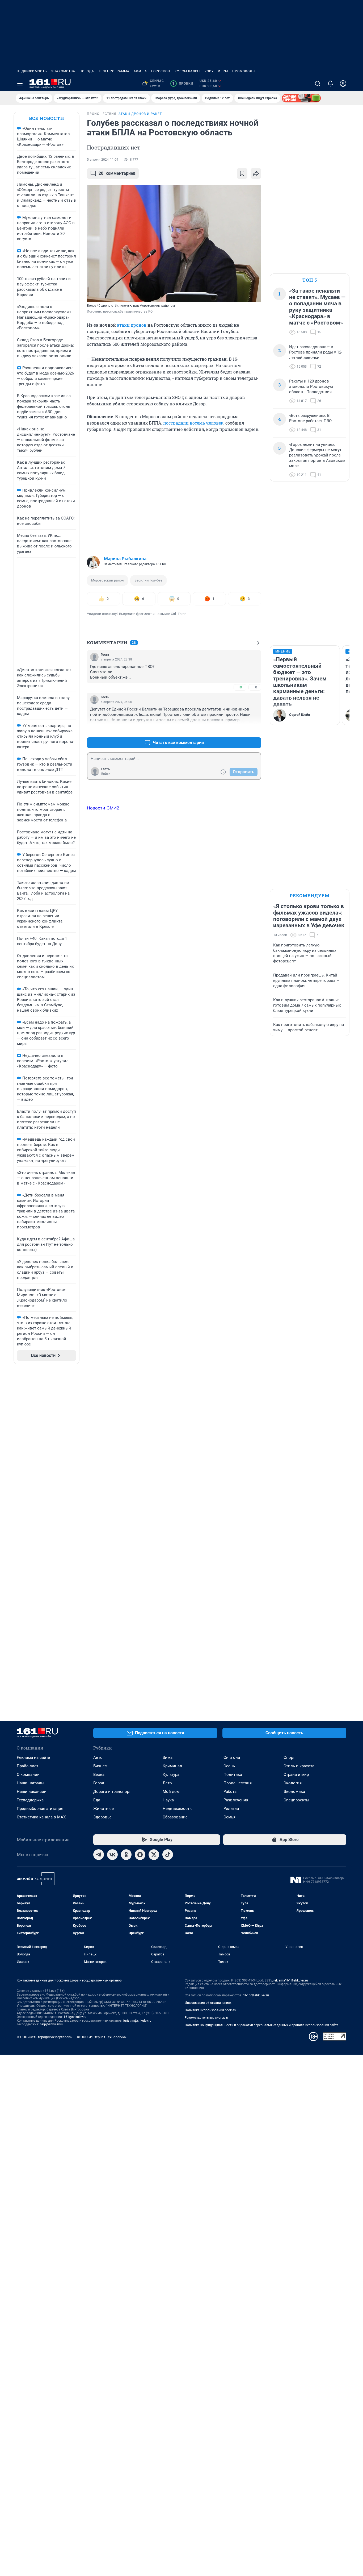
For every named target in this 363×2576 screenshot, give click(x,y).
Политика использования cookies (210, 2010)
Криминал (172, 1766)
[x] (154, 1855)
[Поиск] (318, 84)
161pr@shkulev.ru (256, 1995)
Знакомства (63, 71)
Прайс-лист (28, 1766)
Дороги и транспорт (112, 1792)
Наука (168, 1800)
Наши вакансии (32, 1792)
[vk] (112, 1855)
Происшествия (238, 1783)
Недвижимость (32, 71)
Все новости (47, 118)
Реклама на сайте (33, 1758)
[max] (140, 1855)
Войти (106, 774)
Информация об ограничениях (208, 2003)
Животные (104, 1809)
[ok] (126, 1855)
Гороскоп (161, 71)
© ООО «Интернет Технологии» (102, 2037)
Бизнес (100, 1766)
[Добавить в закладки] (242, 173)
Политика (233, 1775)
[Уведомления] (330, 84)
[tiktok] (168, 1855)
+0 (240, 687)
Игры (223, 71)
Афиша (140, 71)
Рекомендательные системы (206, 2018)
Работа (230, 1792)
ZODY (209, 71)
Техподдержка (30, 1800)
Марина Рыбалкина (125, 559)
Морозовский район (107, 580)
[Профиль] (343, 84)
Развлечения (236, 1800)
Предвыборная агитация (40, 1809)
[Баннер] (301, 98)
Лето (167, 1783)
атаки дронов (132, 325)
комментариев (117, 173)
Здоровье (102, 1817)
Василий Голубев (148, 580)
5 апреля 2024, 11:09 (103, 160)
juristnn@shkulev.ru (137, 2021)
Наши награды (31, 1783)
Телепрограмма (114, 71)
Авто (98, 1758)
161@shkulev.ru (75, 2017)
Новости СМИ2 (103, 808)
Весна (99, 1775)
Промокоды (244, 71)
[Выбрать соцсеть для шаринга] (256, 173)
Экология (293, 1783)
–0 (255, 687)
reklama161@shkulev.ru (291, 1980)
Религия (231, 1809)
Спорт (289, 1758)
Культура (171, 1775)
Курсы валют (187, 71)
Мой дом (171, 1792)
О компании (28, 1775)
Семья (229, 1817)
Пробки (183, 84)
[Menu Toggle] (20, 84)
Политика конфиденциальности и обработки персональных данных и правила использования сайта (262, 2025)
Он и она (232, 1758)
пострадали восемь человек (193, 423)
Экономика (294, 1792)
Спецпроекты (296, 1800)
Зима (168, 1758)
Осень (229, 1766)
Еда (97, 1800)
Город (99, 1783)
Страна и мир (296, 1775)
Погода (87, 71)
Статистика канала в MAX (41, 1817)
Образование (175, 1817)
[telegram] (99, 1855)
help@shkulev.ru (52, 2024)
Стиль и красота (299, 1766)
